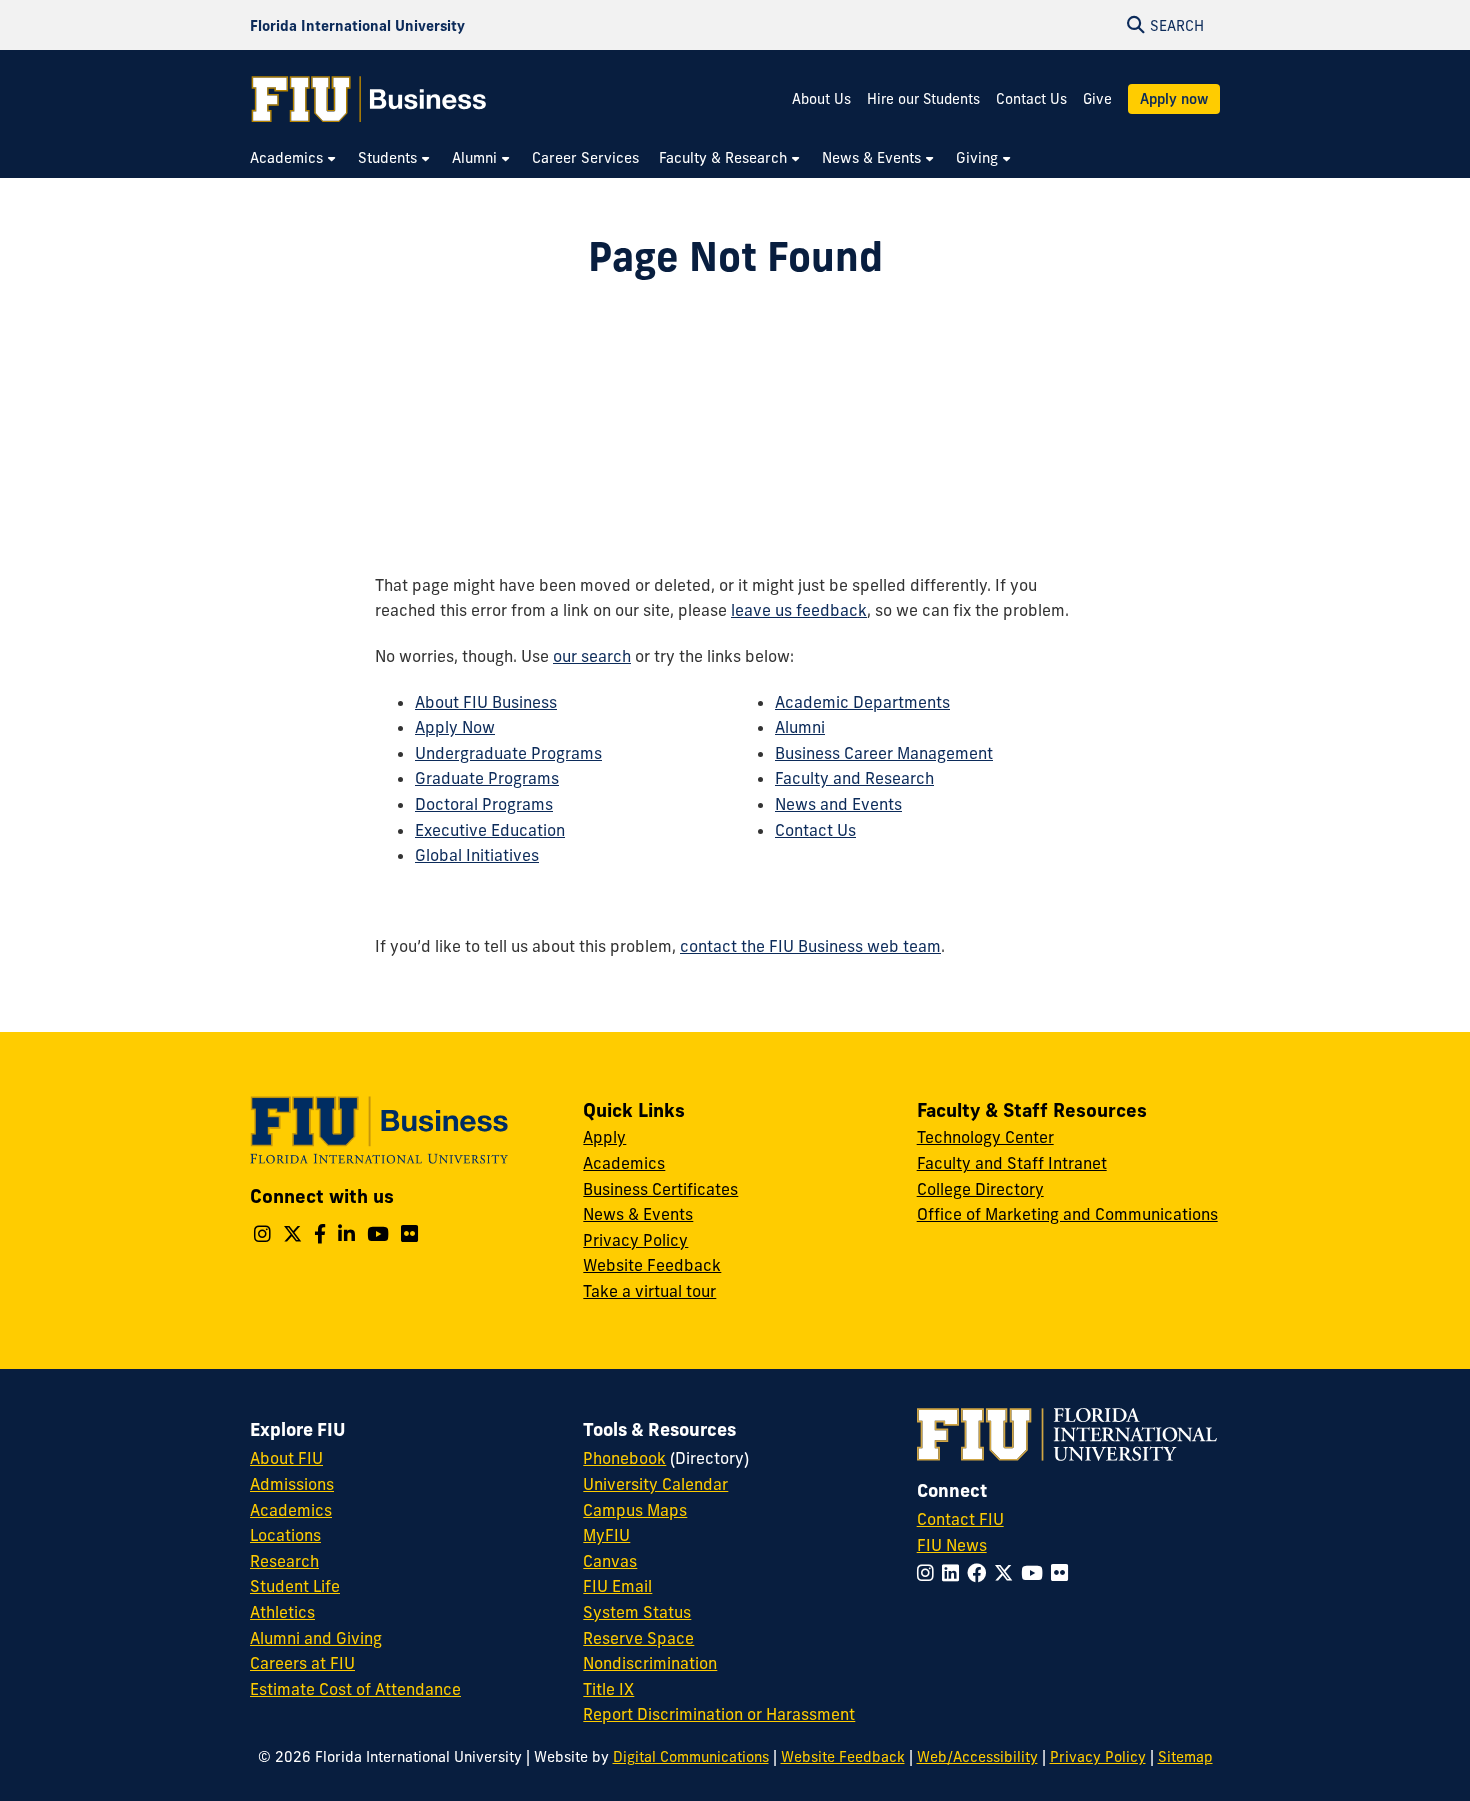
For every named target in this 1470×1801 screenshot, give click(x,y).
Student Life (295, 1586)
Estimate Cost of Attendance (355, 1689)
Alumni (800, 727)
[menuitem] (294, 158)
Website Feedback (652, 1265)
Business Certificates (660, 1189)
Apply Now (455, 727)
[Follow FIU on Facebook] (980, 1573)
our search (592, 656)
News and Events (838, 804)
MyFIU (606, 1535)
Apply (604, 1137)
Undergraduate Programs (508, 753)
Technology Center (985, 1137)
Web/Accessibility (977, 1757)
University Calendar (655, 1484)
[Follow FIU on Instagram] (929, 1573)
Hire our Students (923, 99)
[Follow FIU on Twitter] (1007, 1573)
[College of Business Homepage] (369, 99)
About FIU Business (486, 702)
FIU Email (617, 1586)
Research (284, 1561)
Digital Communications (691, 1757)
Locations (285, 1535)
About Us (821, 99)
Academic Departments (862, 702)
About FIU (286, 1458)
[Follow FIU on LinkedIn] (954, 1573)
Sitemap (1185, 1757)
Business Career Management (884, 753)
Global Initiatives (477, 855)
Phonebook (624, 1458)
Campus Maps (635, 1510)
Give (1097, 99)
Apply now (1174, 99)
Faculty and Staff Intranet (1012, 1163)
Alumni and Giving (316, 1638)
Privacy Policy (635, 1240)
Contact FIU (960, 1519)
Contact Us (1031, 99)
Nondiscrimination (650, 1663)
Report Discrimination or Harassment (719, 1714)
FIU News (952, 1545)
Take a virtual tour (649, 1291)
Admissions (292, 1484)
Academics (624, 1163)
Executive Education (490, 830)
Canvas (610, 1561)
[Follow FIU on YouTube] (1036, 1573)
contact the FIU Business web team (810, 946)
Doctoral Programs (484, 804)
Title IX (608, 1689)
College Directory (980, 1189)
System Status (637, 1612)
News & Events (638, 1214)
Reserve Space (638, 1638)
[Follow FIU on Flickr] (1063, 1573)
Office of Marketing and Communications (1067, 1214)
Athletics (282, 1612)
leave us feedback (799, 610)
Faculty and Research (854, 778)
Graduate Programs (487, 778)
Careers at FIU (302, 1663)
